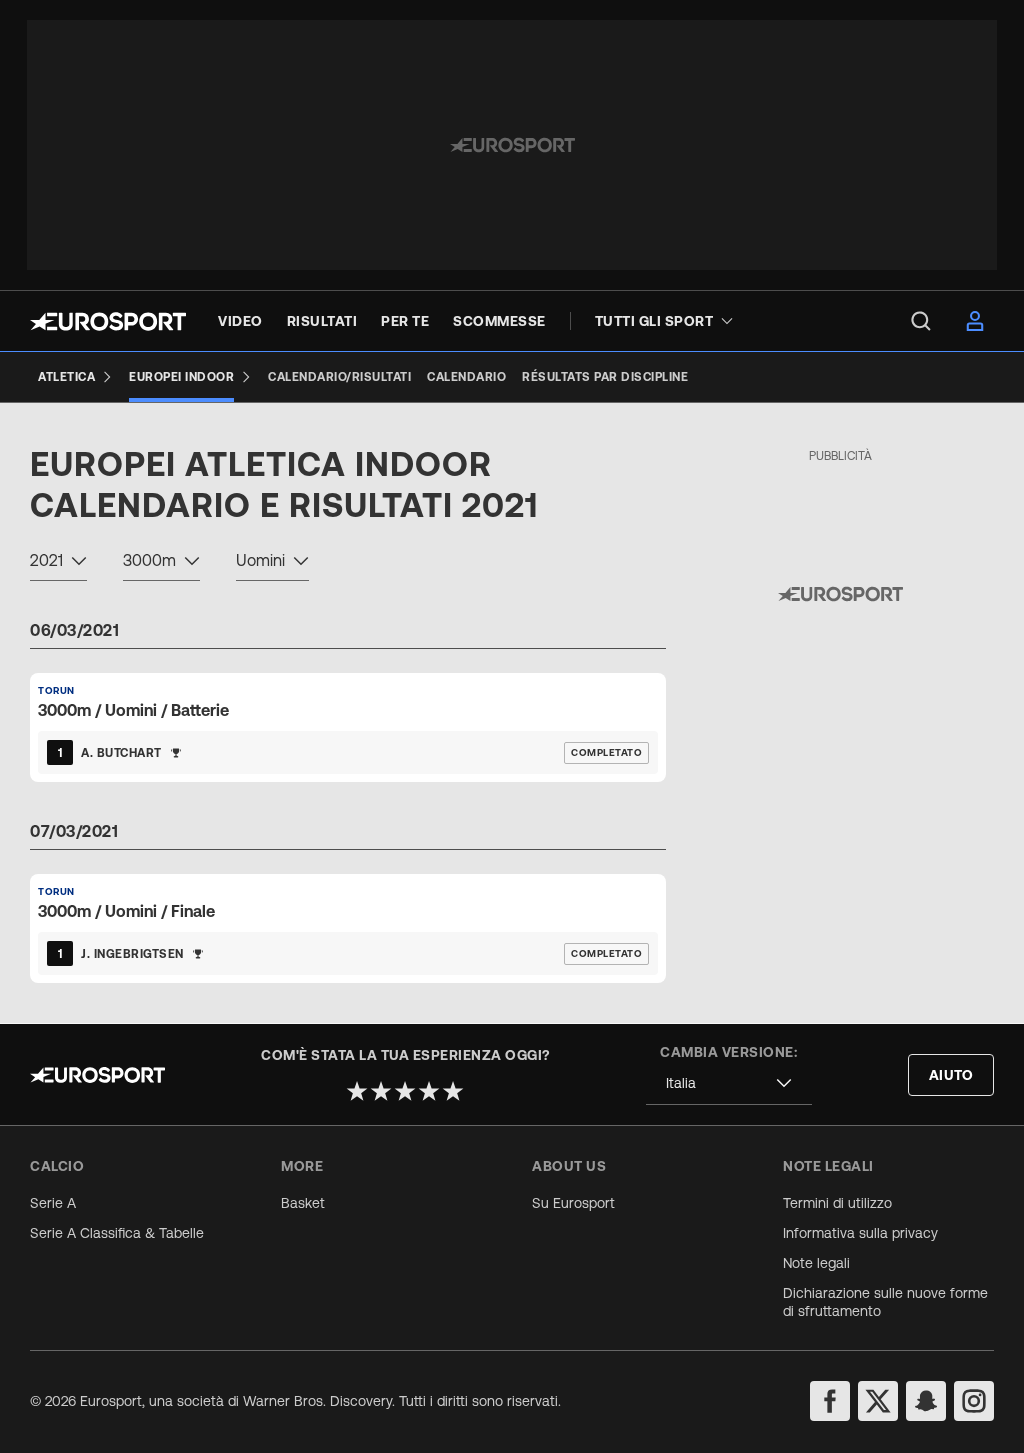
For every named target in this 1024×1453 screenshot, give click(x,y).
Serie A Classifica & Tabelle (117, 1233)
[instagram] (974, 1401)
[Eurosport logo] (108, 321)
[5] (453, 1091)
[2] (381, 1091)
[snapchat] (926, 1401)
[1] (357, 1091)
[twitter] (878, 1401)
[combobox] (58, 563)
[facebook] (830, 1401)
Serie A (53, 1203)
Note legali (816, 1263)
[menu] (921, 321)
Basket (303, 1203)
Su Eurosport (573, 1203)
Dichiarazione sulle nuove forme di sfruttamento (885, 1302)
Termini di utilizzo (837, 1203)
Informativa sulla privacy (860, 1233)
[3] (405, 1091)
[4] (429, 1091)
